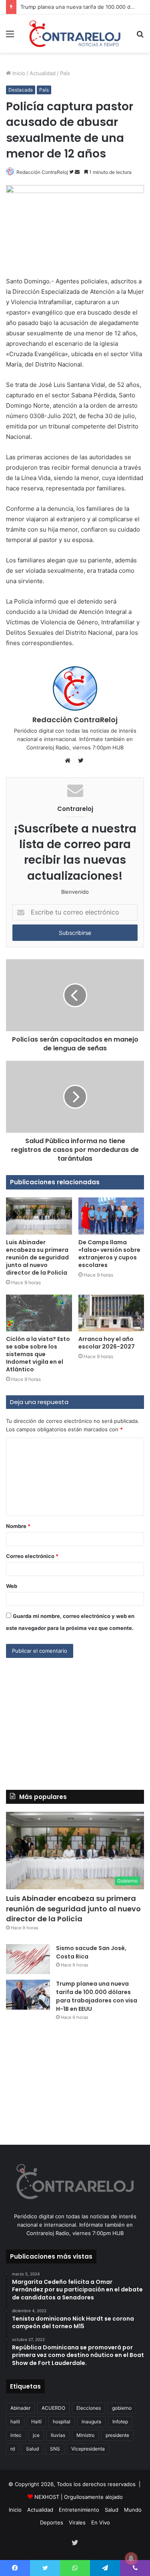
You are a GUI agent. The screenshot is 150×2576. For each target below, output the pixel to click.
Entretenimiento (79, 2510)
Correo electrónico (32, 1556)
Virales (77, 2522)
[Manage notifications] (131, 2558)
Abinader (20, 2408)
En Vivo (101, 2522)
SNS (55, 2449)
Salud (32, 2449)
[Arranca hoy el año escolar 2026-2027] (111, 1313)
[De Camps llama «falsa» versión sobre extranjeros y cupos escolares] (111, 1216)
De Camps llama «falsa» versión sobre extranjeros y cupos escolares (109, 1254)
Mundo (133, 2510)
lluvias (58, 2435)
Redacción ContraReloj (42, 172)
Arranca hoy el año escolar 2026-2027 (107, 1343)
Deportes (52, 2522)
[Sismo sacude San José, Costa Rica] (28, 1959)
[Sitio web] (70, 761)
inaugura (91, 2422)
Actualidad (43, 73)
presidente (117, 2435)
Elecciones (89, 2408)
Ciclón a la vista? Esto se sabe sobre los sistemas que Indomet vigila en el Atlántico (38, 1354)
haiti (15, 2422)
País (65, 73)
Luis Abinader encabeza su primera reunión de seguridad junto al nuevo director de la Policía (37, 1257)
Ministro (85, 2435)
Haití (36, 2422)
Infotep (120, 2422)
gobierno (122, 2408)
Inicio (18, 73)
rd (13, 2449)
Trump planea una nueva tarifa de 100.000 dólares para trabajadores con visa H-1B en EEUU (97, 1996)
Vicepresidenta (88, 2449)
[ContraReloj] (75, 34)
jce (36, 2435)
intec (16, 2435)
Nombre (18, 1526)
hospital (62, 2422)
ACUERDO (53, 2408)
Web (12, 1586)
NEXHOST (47, 2497)
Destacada (21, 90)
